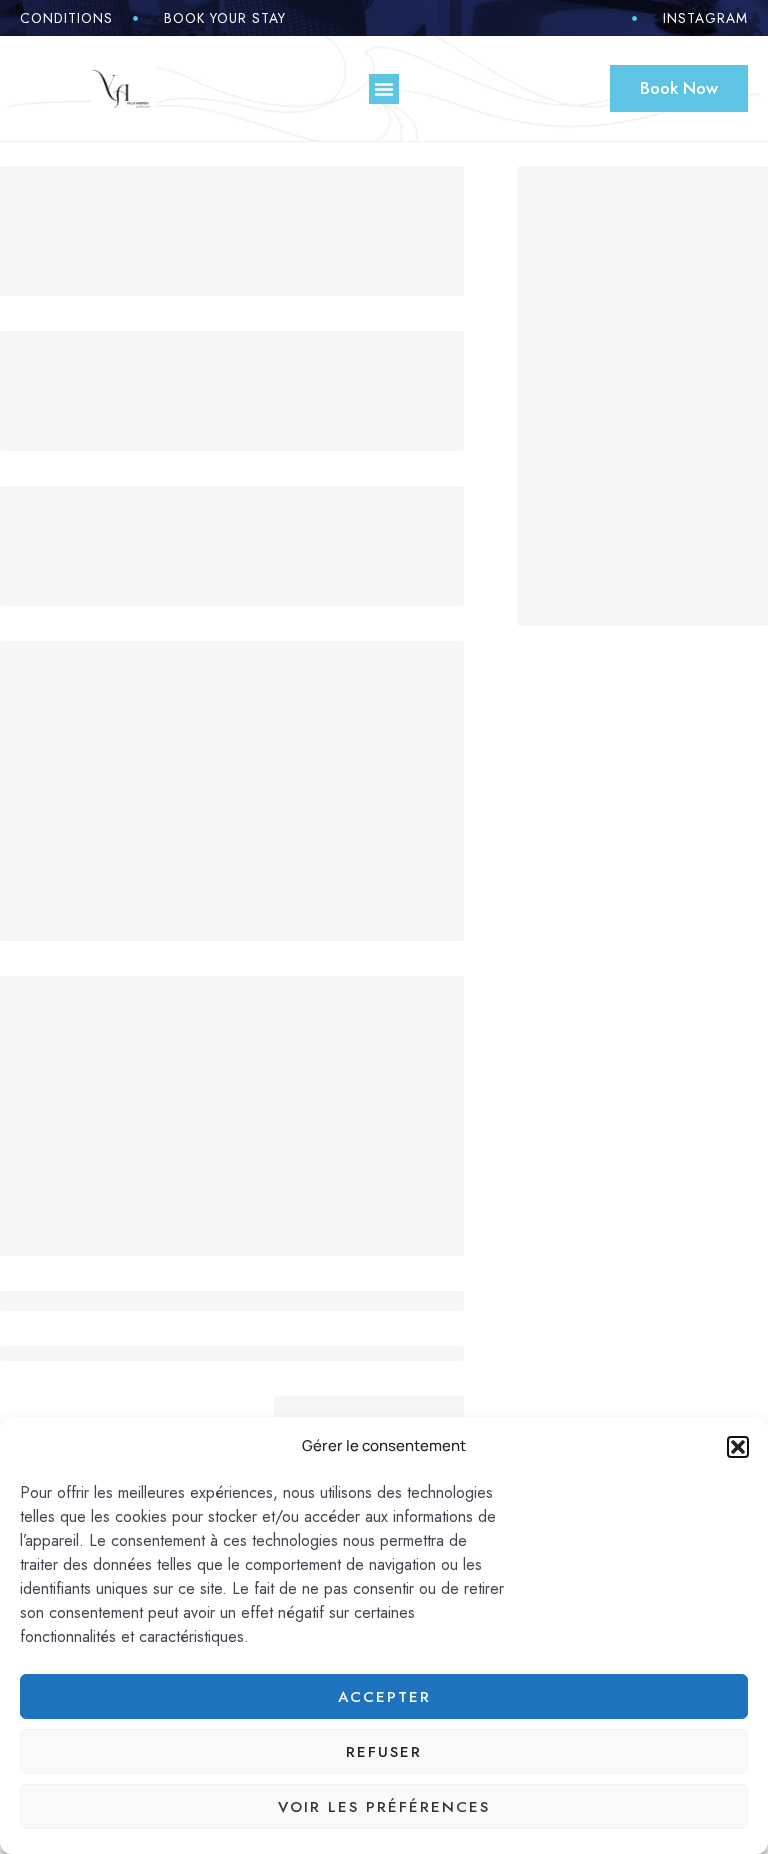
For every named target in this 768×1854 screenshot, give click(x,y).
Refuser (384, 1752)
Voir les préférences (384, 1807)
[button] (738, 1447)
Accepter (384, 1697)
